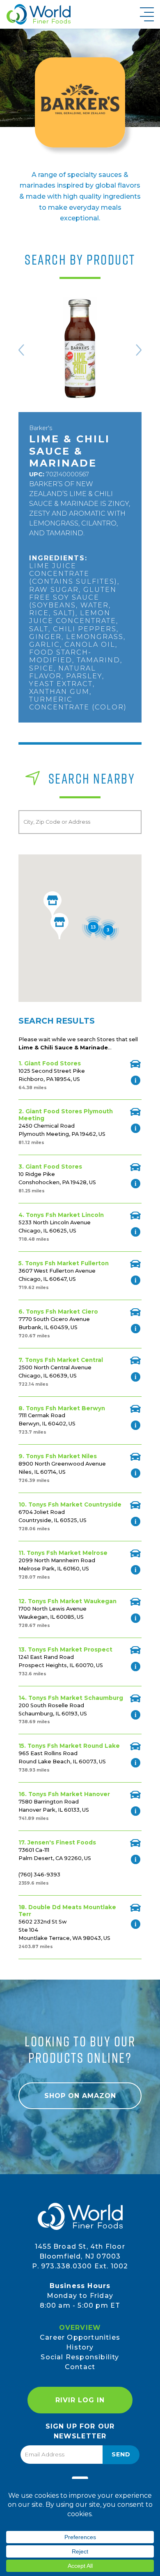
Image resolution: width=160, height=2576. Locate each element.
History (80, 2347)
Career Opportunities (80, 2337)
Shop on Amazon (80, 2096)
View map (135, 1064)
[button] (59, 926)
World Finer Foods (38, 14)
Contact (80, 2367)
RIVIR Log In (80, 2400)
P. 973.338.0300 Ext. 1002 (80, 2266)
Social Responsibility (80, 2357)
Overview (80, 2328)
